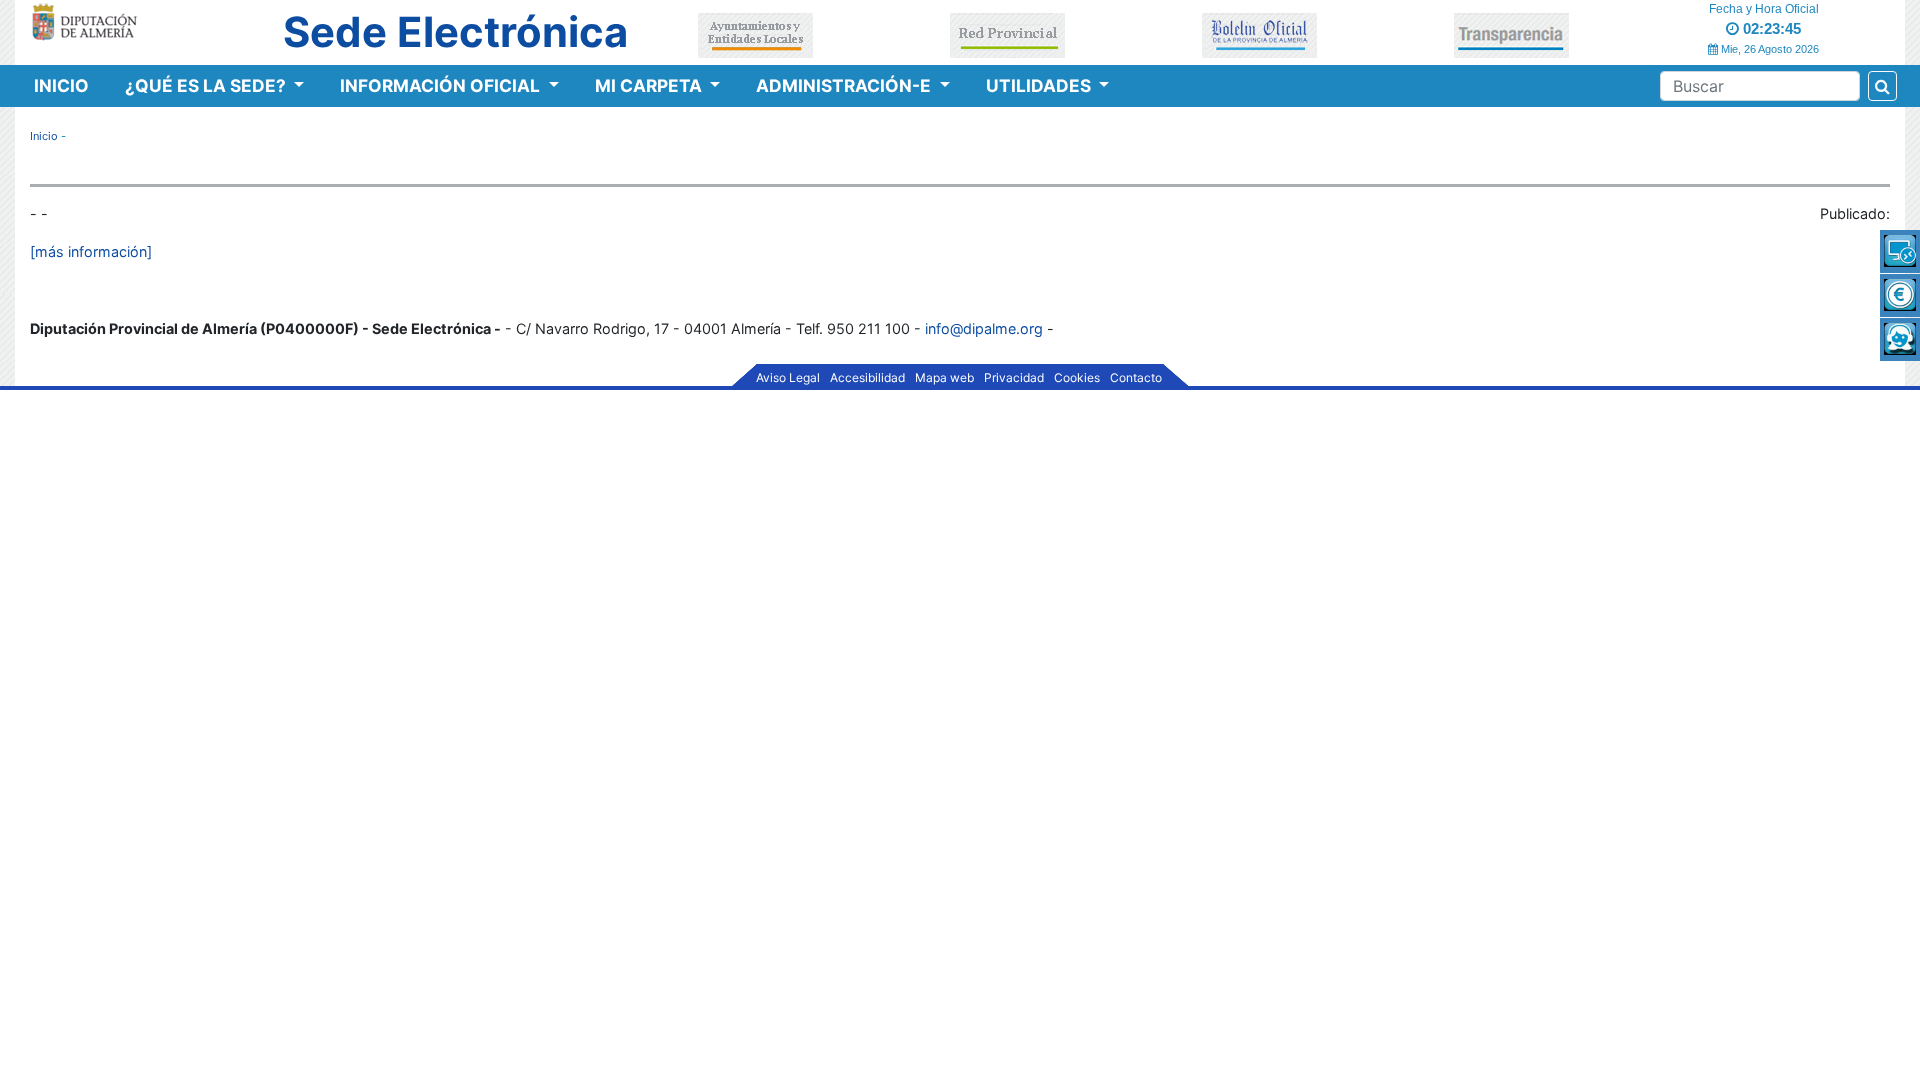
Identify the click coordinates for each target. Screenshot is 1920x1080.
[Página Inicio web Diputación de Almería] (87, 20)
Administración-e (845, 85)
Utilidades (1040, 85)
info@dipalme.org (984, 328)
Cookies (1077, 378)
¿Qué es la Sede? (207, 85)
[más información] (91, 251)
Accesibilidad (867, 378)
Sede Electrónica (455, 32)
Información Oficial (442, 85)
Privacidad (1014, 378)
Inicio (61, 85)
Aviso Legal (788, 378)
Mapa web (944, 378)
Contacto (1136, 378)
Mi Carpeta (650, 85)
